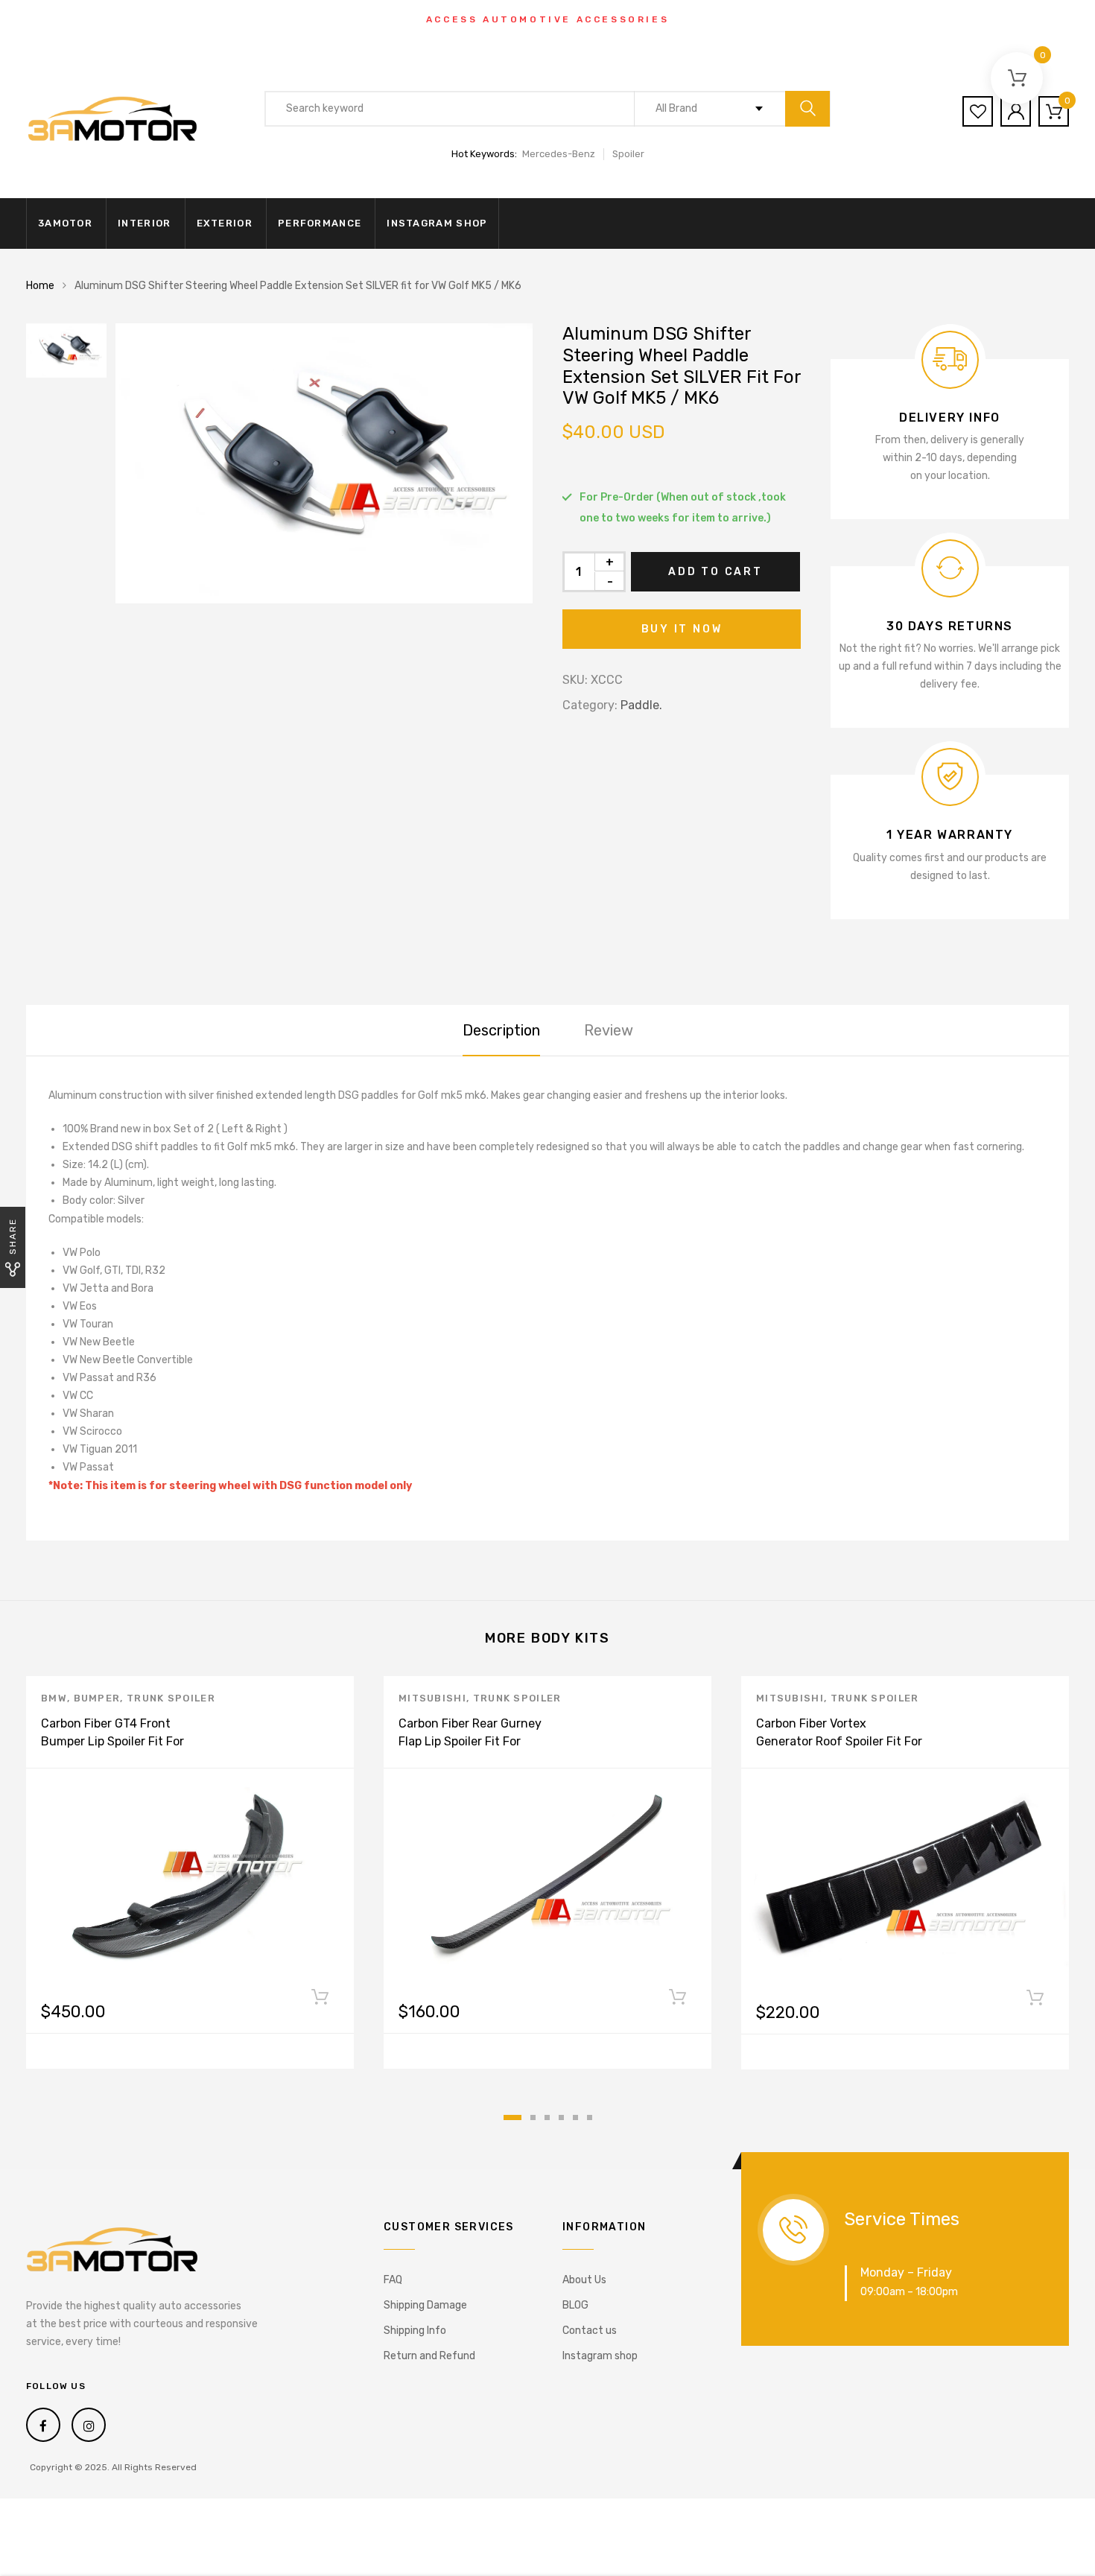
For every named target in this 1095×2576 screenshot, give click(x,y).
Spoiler (628, 154)
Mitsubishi (432, 1698)
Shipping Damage (425, 2305)
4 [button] (561, 2117)
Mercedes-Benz (559, 154)
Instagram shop (437, 223)
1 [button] (512, 2117)
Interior (144, 223)
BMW (54, 1698)
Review (609, 1030)
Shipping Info (415, 2331)
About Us (584, 2280)
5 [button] (575, 2117)
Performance (320, 223)
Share (13, 1236)
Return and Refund (429, 2356)
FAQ (393, 2280)
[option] (324, 463)
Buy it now (682, 629)
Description (501, 1030)
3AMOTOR (65, 223)
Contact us (590, 2331)
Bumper (97, 1698)
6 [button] (590, 2117)
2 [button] (533, 2117)
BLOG (575, 2305)
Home (40, 286)
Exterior (225, 223)
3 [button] (547, 2117)
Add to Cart (715, 572)
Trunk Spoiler (171, 1698)
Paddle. (641, 705)
